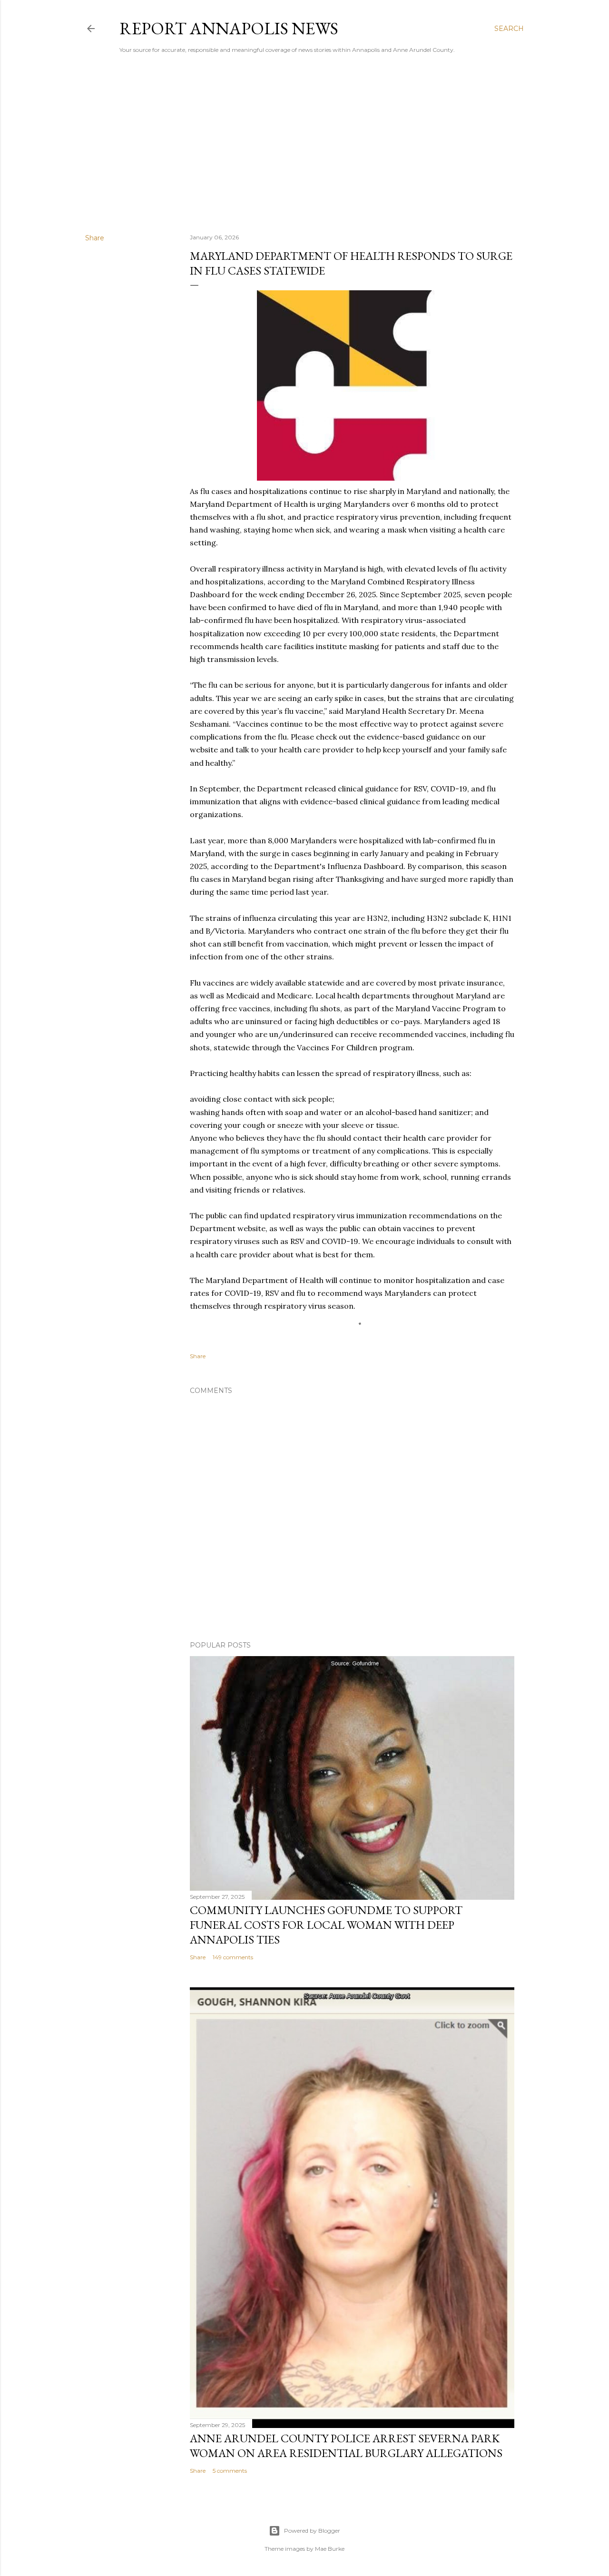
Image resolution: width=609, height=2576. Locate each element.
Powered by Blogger (312, 2531)
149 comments (233, 1957)
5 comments (230, 2471)
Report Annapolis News (229, 28)
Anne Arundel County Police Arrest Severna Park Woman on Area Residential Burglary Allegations (346, 2446)
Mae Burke (330, 2549)
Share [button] (95, 238)
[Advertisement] (304, 143)
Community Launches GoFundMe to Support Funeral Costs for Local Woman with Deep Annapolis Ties (326, 1925)
